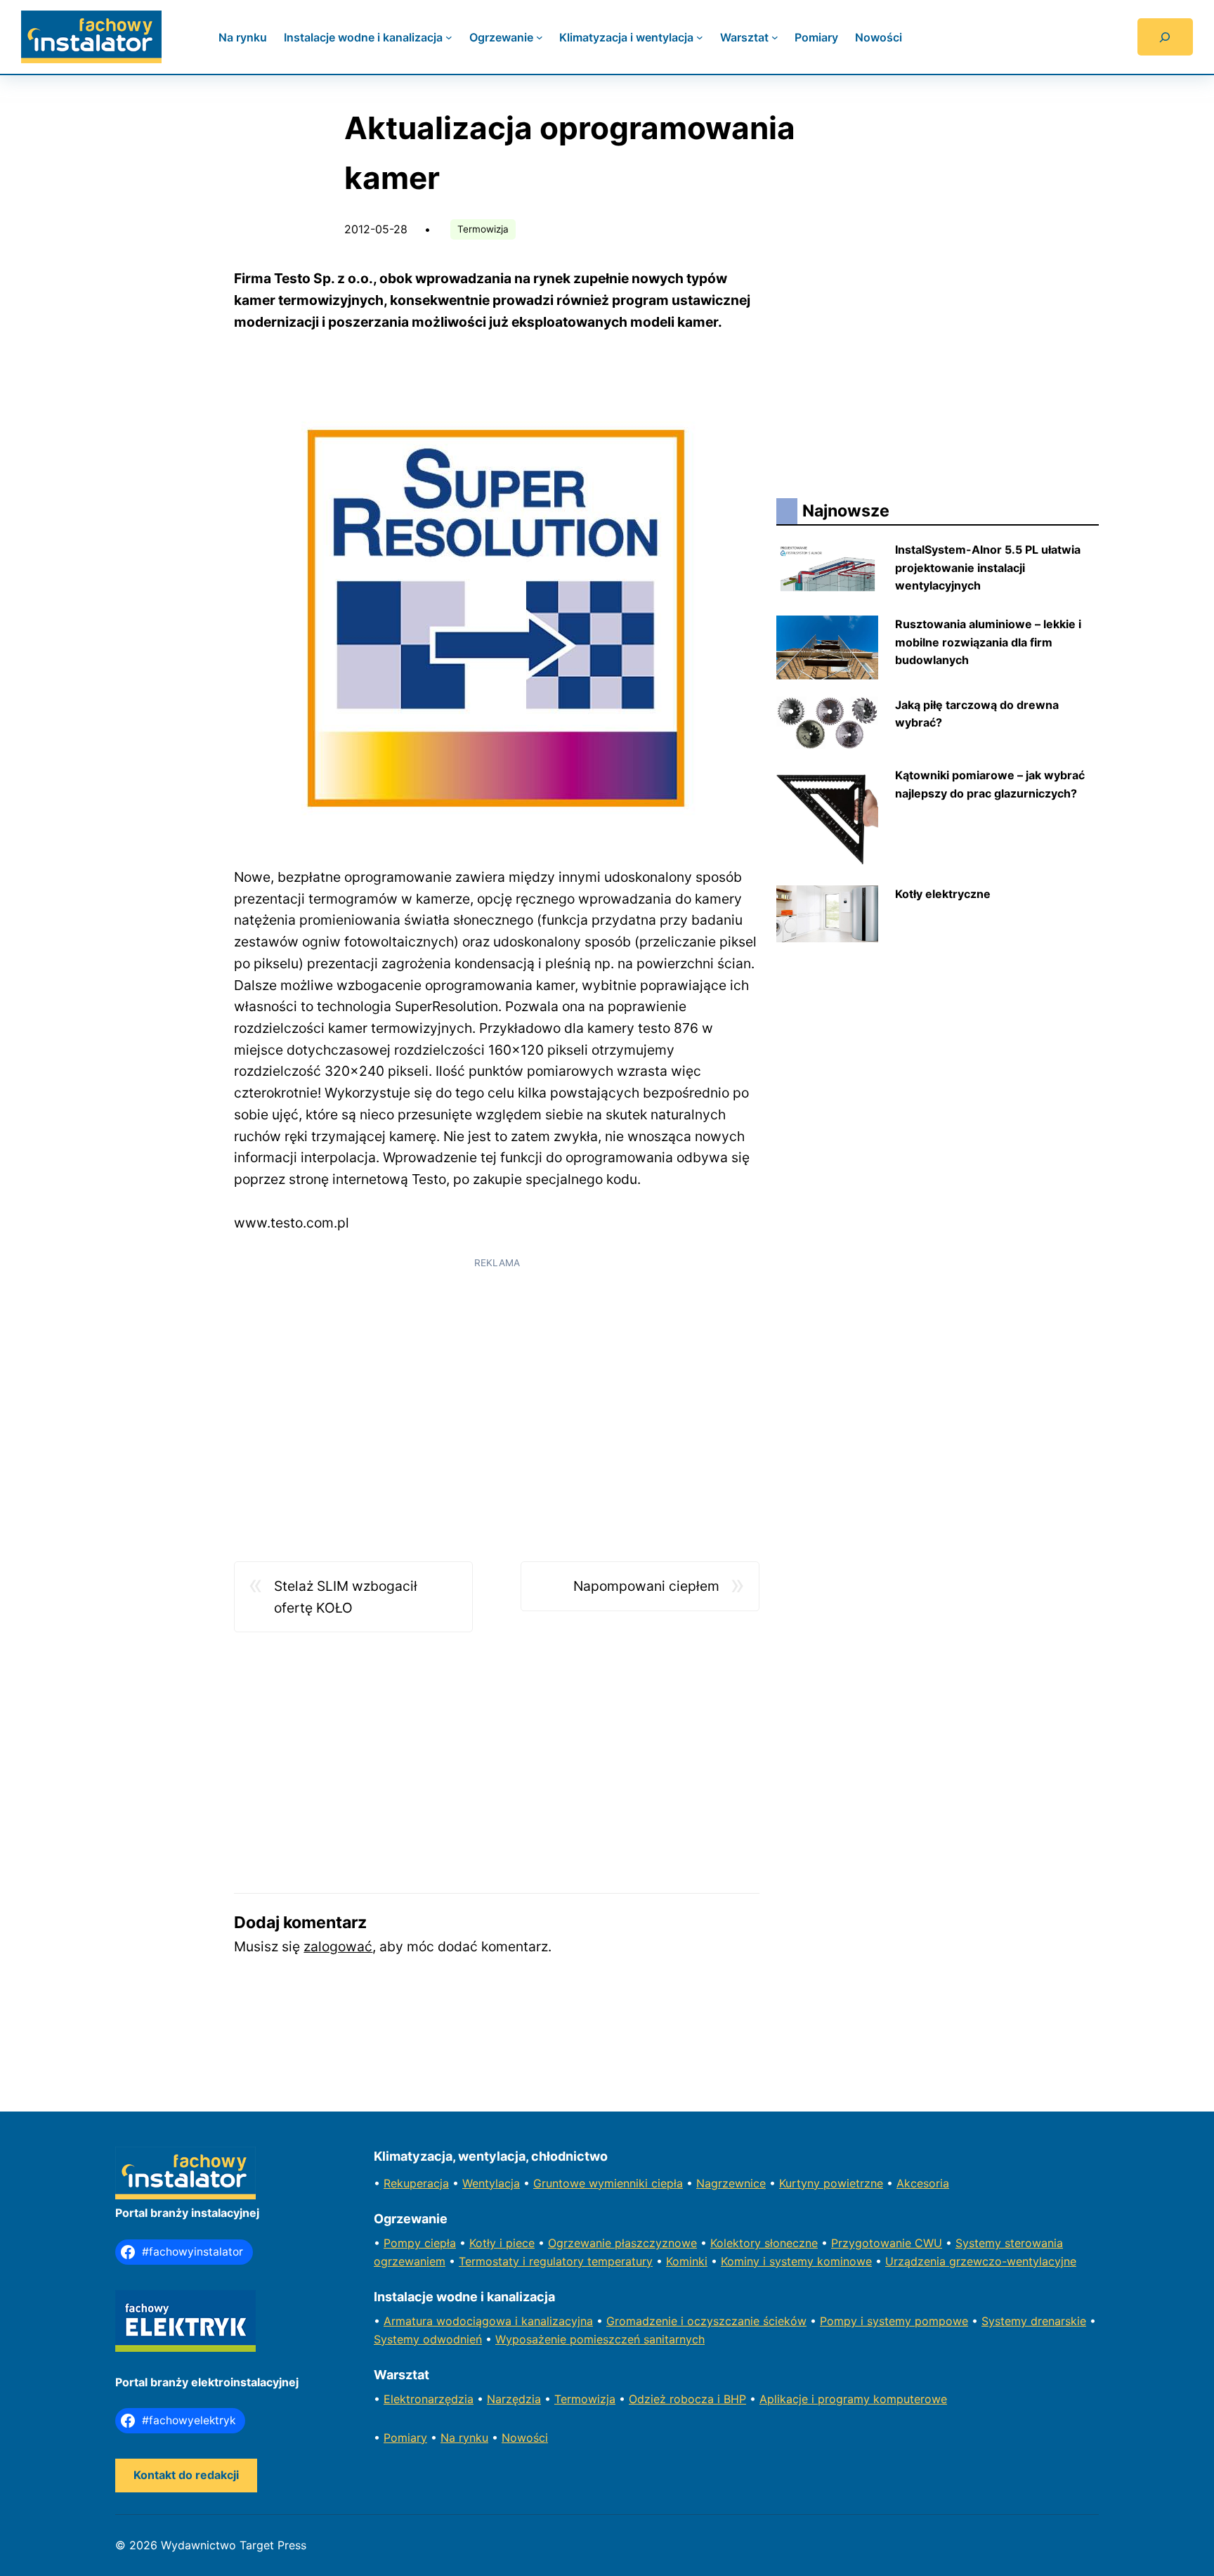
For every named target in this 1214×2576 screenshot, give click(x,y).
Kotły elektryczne (943, 894)
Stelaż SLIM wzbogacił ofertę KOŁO (346, 1597)
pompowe (941, 2321)
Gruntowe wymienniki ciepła (608, 2183)
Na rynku (464, 2438)
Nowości (525, 2438)
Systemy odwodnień (428, 2339)
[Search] (1165, 37)
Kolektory (737, 2243)
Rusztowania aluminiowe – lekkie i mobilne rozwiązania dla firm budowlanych (988, 642)
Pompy (404, 2243)
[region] (497, 1376)
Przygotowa (863, 2243)
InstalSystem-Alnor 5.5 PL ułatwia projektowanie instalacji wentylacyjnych (988, 567)
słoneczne (791, 2243)
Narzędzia (514, 2399)
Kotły (484, 2243)
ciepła (440, 2243)
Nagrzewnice (731, 2183)
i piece (517, 2243)
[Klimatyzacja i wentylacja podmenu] (700, 37)
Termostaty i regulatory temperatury (556, 2261)
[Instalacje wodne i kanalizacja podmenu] (449, 37)
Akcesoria (923, 2183)
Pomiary (405, 2438)
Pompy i (843, 2321)
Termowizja (483, 229)
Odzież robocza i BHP (687, 2399)
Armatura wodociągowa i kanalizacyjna (488, 2321)
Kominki (687, 2261)
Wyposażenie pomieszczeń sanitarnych (600, 2339)
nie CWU (919, 2243)
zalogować (338, 1946)
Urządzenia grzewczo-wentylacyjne (981, 2261)
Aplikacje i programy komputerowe (853, 2399)
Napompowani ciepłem (646, 1586)
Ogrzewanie (581, 2243)
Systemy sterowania (1009, 2243)
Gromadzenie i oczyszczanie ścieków (706, 2321)
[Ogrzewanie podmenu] (540, 37)
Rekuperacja (416, 2183)
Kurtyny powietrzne (831, 2183)
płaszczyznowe (656, 2243)
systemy (891, 2321)
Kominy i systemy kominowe (796, 2261)
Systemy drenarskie (1034, 2321)
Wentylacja (491, 2183)
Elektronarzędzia (429, 2399)
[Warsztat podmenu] (775, 37)
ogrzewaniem (410, 2261)
